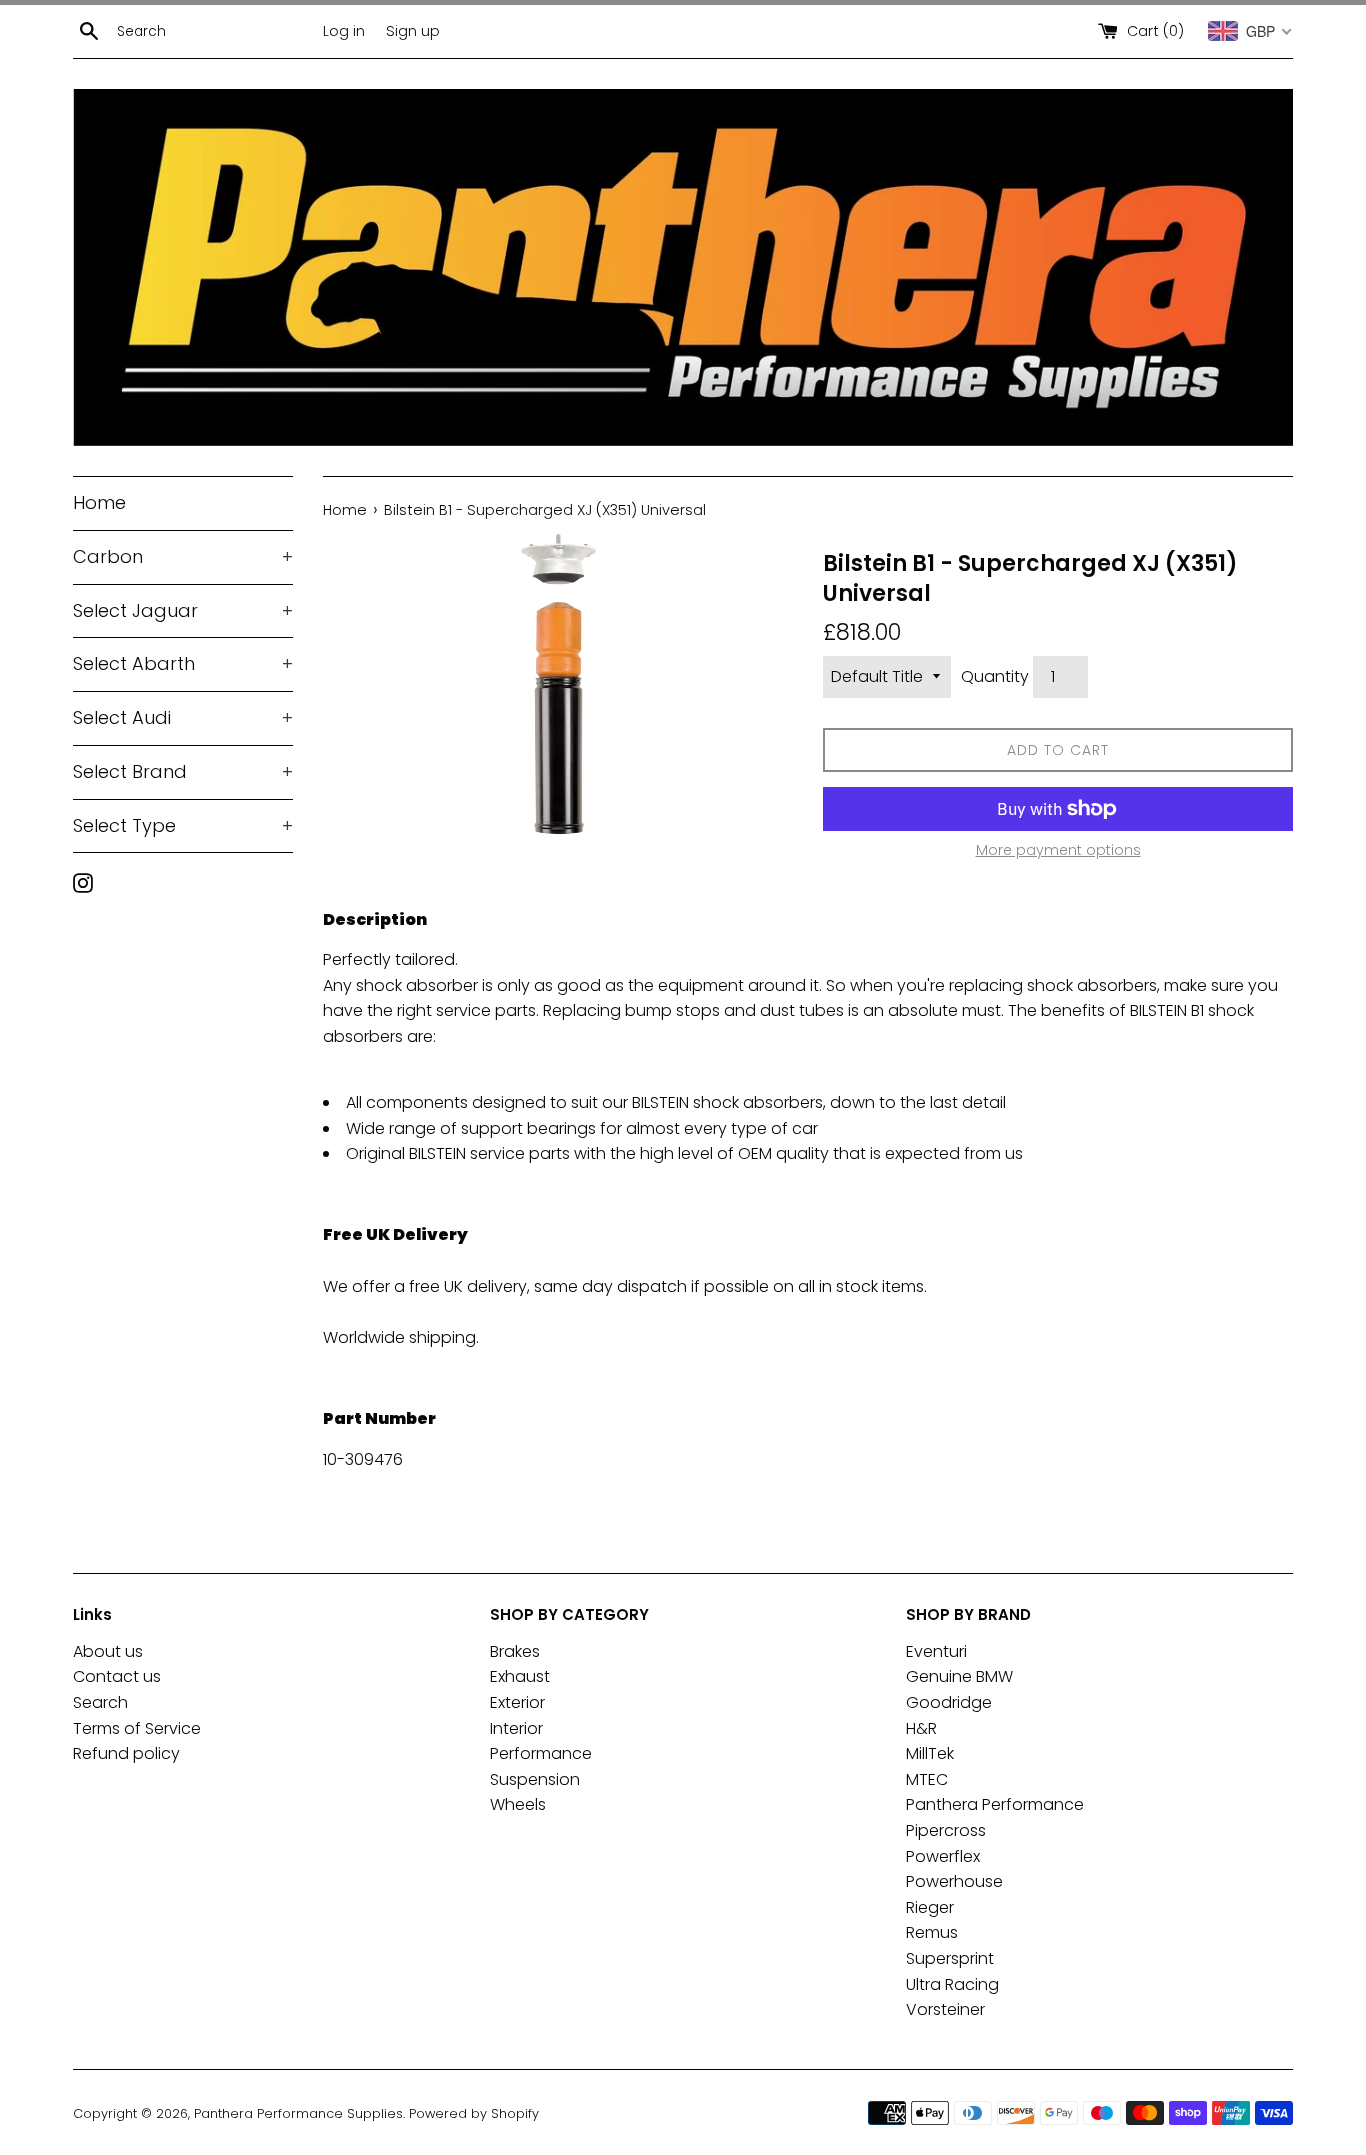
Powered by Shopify (474, 2113)
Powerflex (943, 1856)
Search (100, 1702)
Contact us (117, 1676)
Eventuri (936, 1651)
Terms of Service (137, 1728)
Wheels (518, 1804)
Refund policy (126, 1753)
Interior (516, 1728)
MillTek (930, 1753)
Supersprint (950, 1958)
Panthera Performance (995, 1804)
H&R (921, 1728)
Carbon (183, 556)
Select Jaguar (183, 610)
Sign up (413, 31)
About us (108, 1651)
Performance (541, 1753)
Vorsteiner (945, 2009)
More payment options (1058, 850)
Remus (932, 1932)
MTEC (927, 1779)
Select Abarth (183, 663)
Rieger (930, 1907)
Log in (344, 31)
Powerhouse (954, 1881)
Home (99, 502)
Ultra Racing (952, 1984)
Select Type (183, 825)
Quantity (995, 676)
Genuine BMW (959, 1676)
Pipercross (946, 1830)
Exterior (517, 1702)
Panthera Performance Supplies (298, 2113)
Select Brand (183, 771)
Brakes (515, 1651)
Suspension (535, 1779)
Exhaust (520, 1676)
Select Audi (183, 717)
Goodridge (949, 1702)
